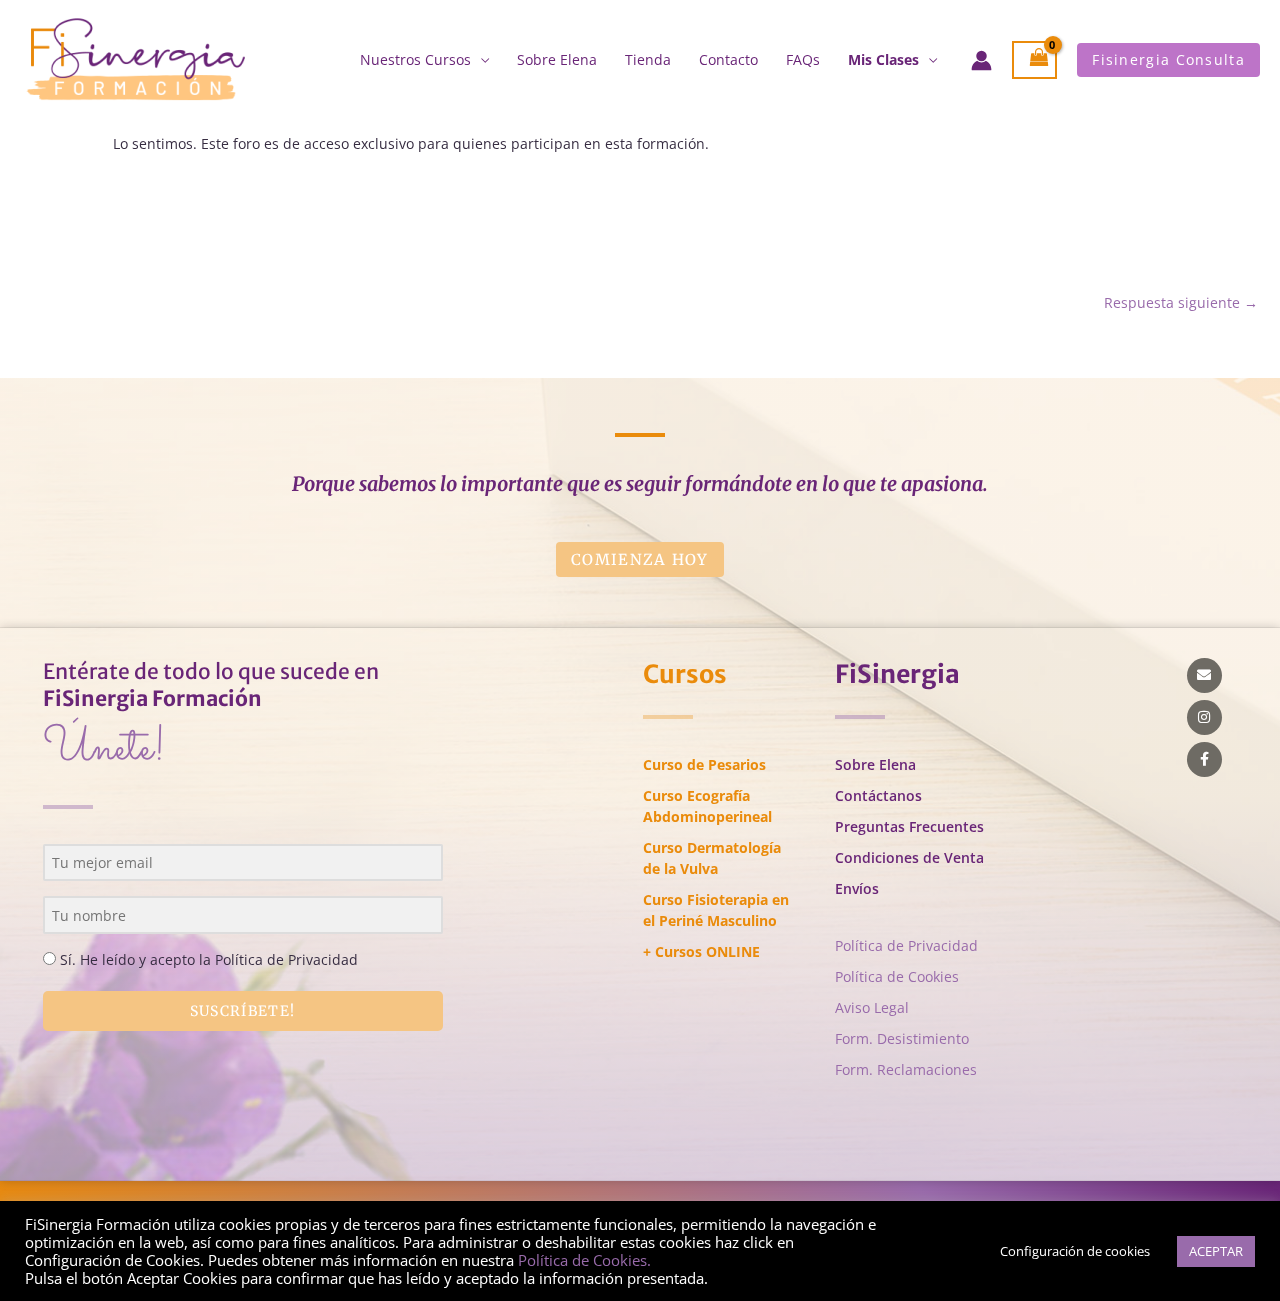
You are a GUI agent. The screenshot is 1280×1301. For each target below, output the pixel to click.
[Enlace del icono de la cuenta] (981, 60)
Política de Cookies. (584, 1260)
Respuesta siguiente (1181, 302)
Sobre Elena (557, 59)
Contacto (728, 59)
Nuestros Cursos (415, 59)
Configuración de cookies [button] (1075, 1251)
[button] (1168, 60)
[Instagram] (1204, 717)
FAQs (803, 59)
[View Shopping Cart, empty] (1035, 60)
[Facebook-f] (1204, 759)
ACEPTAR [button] (1216, 1251)
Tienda (648, 59)
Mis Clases (883, 59)
